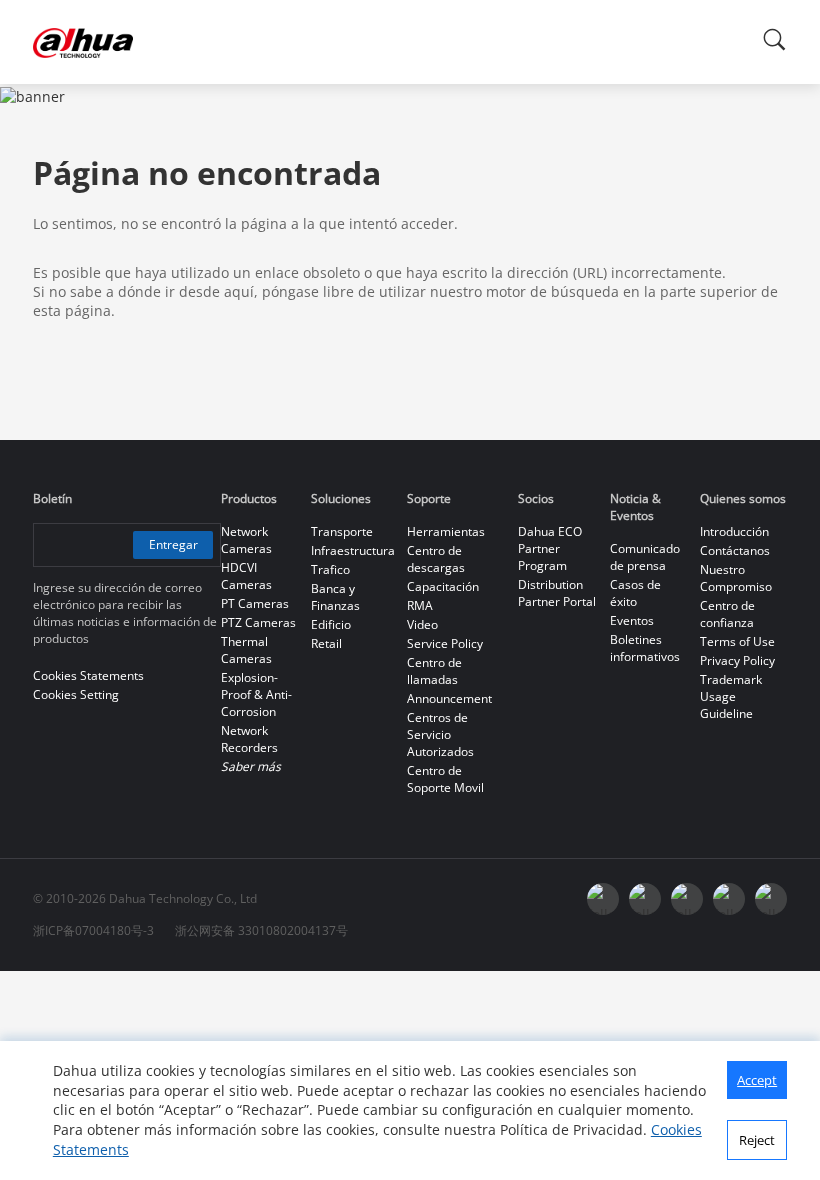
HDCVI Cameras (246, 576)
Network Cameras (246, 540)
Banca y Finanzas (335, 597)
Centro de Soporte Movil (445, 779)
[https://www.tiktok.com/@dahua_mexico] (729, 899)
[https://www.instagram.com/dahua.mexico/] (645, 899)
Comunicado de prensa (645, 557)
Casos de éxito (635, 593)
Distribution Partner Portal (557, 593)
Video (422, 624)
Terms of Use (737, 641)
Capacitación (443, 586)
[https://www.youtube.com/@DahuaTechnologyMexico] (771, 899)
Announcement (449, 698)
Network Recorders (249, 739)
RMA (420, 605)
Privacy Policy (737, 660)
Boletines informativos (645, 648)
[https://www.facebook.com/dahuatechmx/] (603, 899)
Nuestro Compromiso (736, 578)
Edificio (331, 624)
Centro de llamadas (434, 671)
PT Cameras (255, 603)
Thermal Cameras (246, 650)
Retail (326, 643)
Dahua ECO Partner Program (550, 548)
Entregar (173, 544)
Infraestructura (353, 550)
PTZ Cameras (258, 622)
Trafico (330, 569)
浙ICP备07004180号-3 (93, 930)
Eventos (632, 620)
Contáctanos (735, 550)
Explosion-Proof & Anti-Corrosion (256, 694)
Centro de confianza (727, 614)
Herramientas (446, 531)
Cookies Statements (88, 675)
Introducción (734, 531)
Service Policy (445, 643)
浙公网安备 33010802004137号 (261, 930)
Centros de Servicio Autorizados (440, 734)
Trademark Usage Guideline (731, 696)
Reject (757, 1140)
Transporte (342, 531)
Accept (757, 1080)
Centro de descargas (436, 559)
